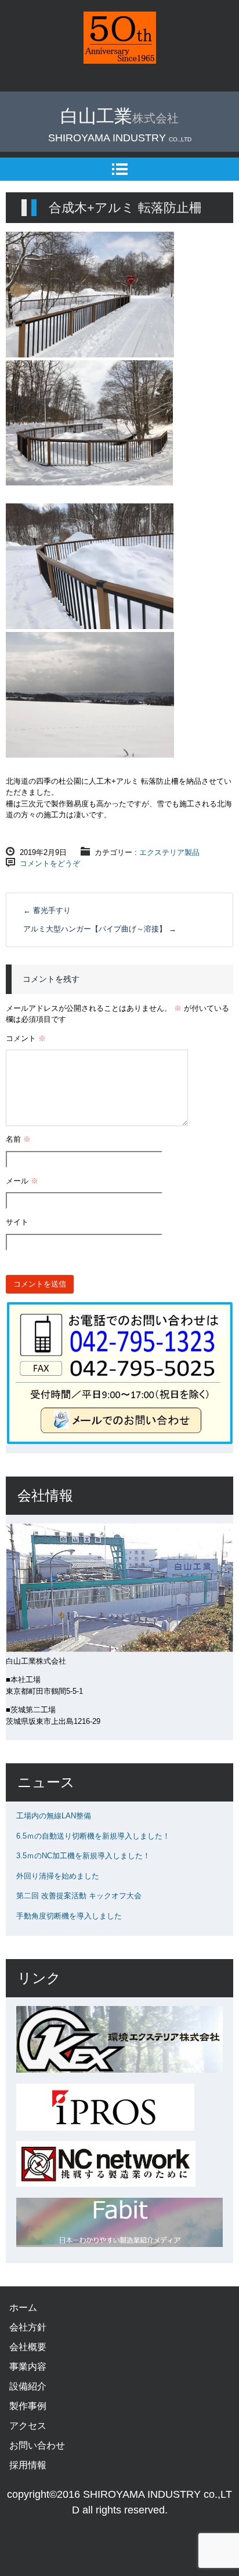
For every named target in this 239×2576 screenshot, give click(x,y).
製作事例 (28, 2406)
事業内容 (28, 2367)
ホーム (23, 2308)
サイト (17, 1222)
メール (22, 1181)
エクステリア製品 (169, 852)
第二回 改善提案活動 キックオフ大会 (79, 1896)
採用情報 (28, 2465)
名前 (18, 1139)
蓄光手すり (47, 910)
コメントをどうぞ (50, 863)
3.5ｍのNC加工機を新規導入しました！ (83, 1856)
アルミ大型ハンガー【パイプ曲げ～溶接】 (100, 929)
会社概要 (28, 2347)
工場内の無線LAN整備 (54, 1816)
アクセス (28, 2426)
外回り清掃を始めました (58, 1876)
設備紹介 (28, 2386)
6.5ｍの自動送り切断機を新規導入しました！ (93, 1836)
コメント (26, 1038)
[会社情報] (119, 1649)
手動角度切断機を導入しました (69, 1916)
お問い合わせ (37, 2445)
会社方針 (28, 2327)
